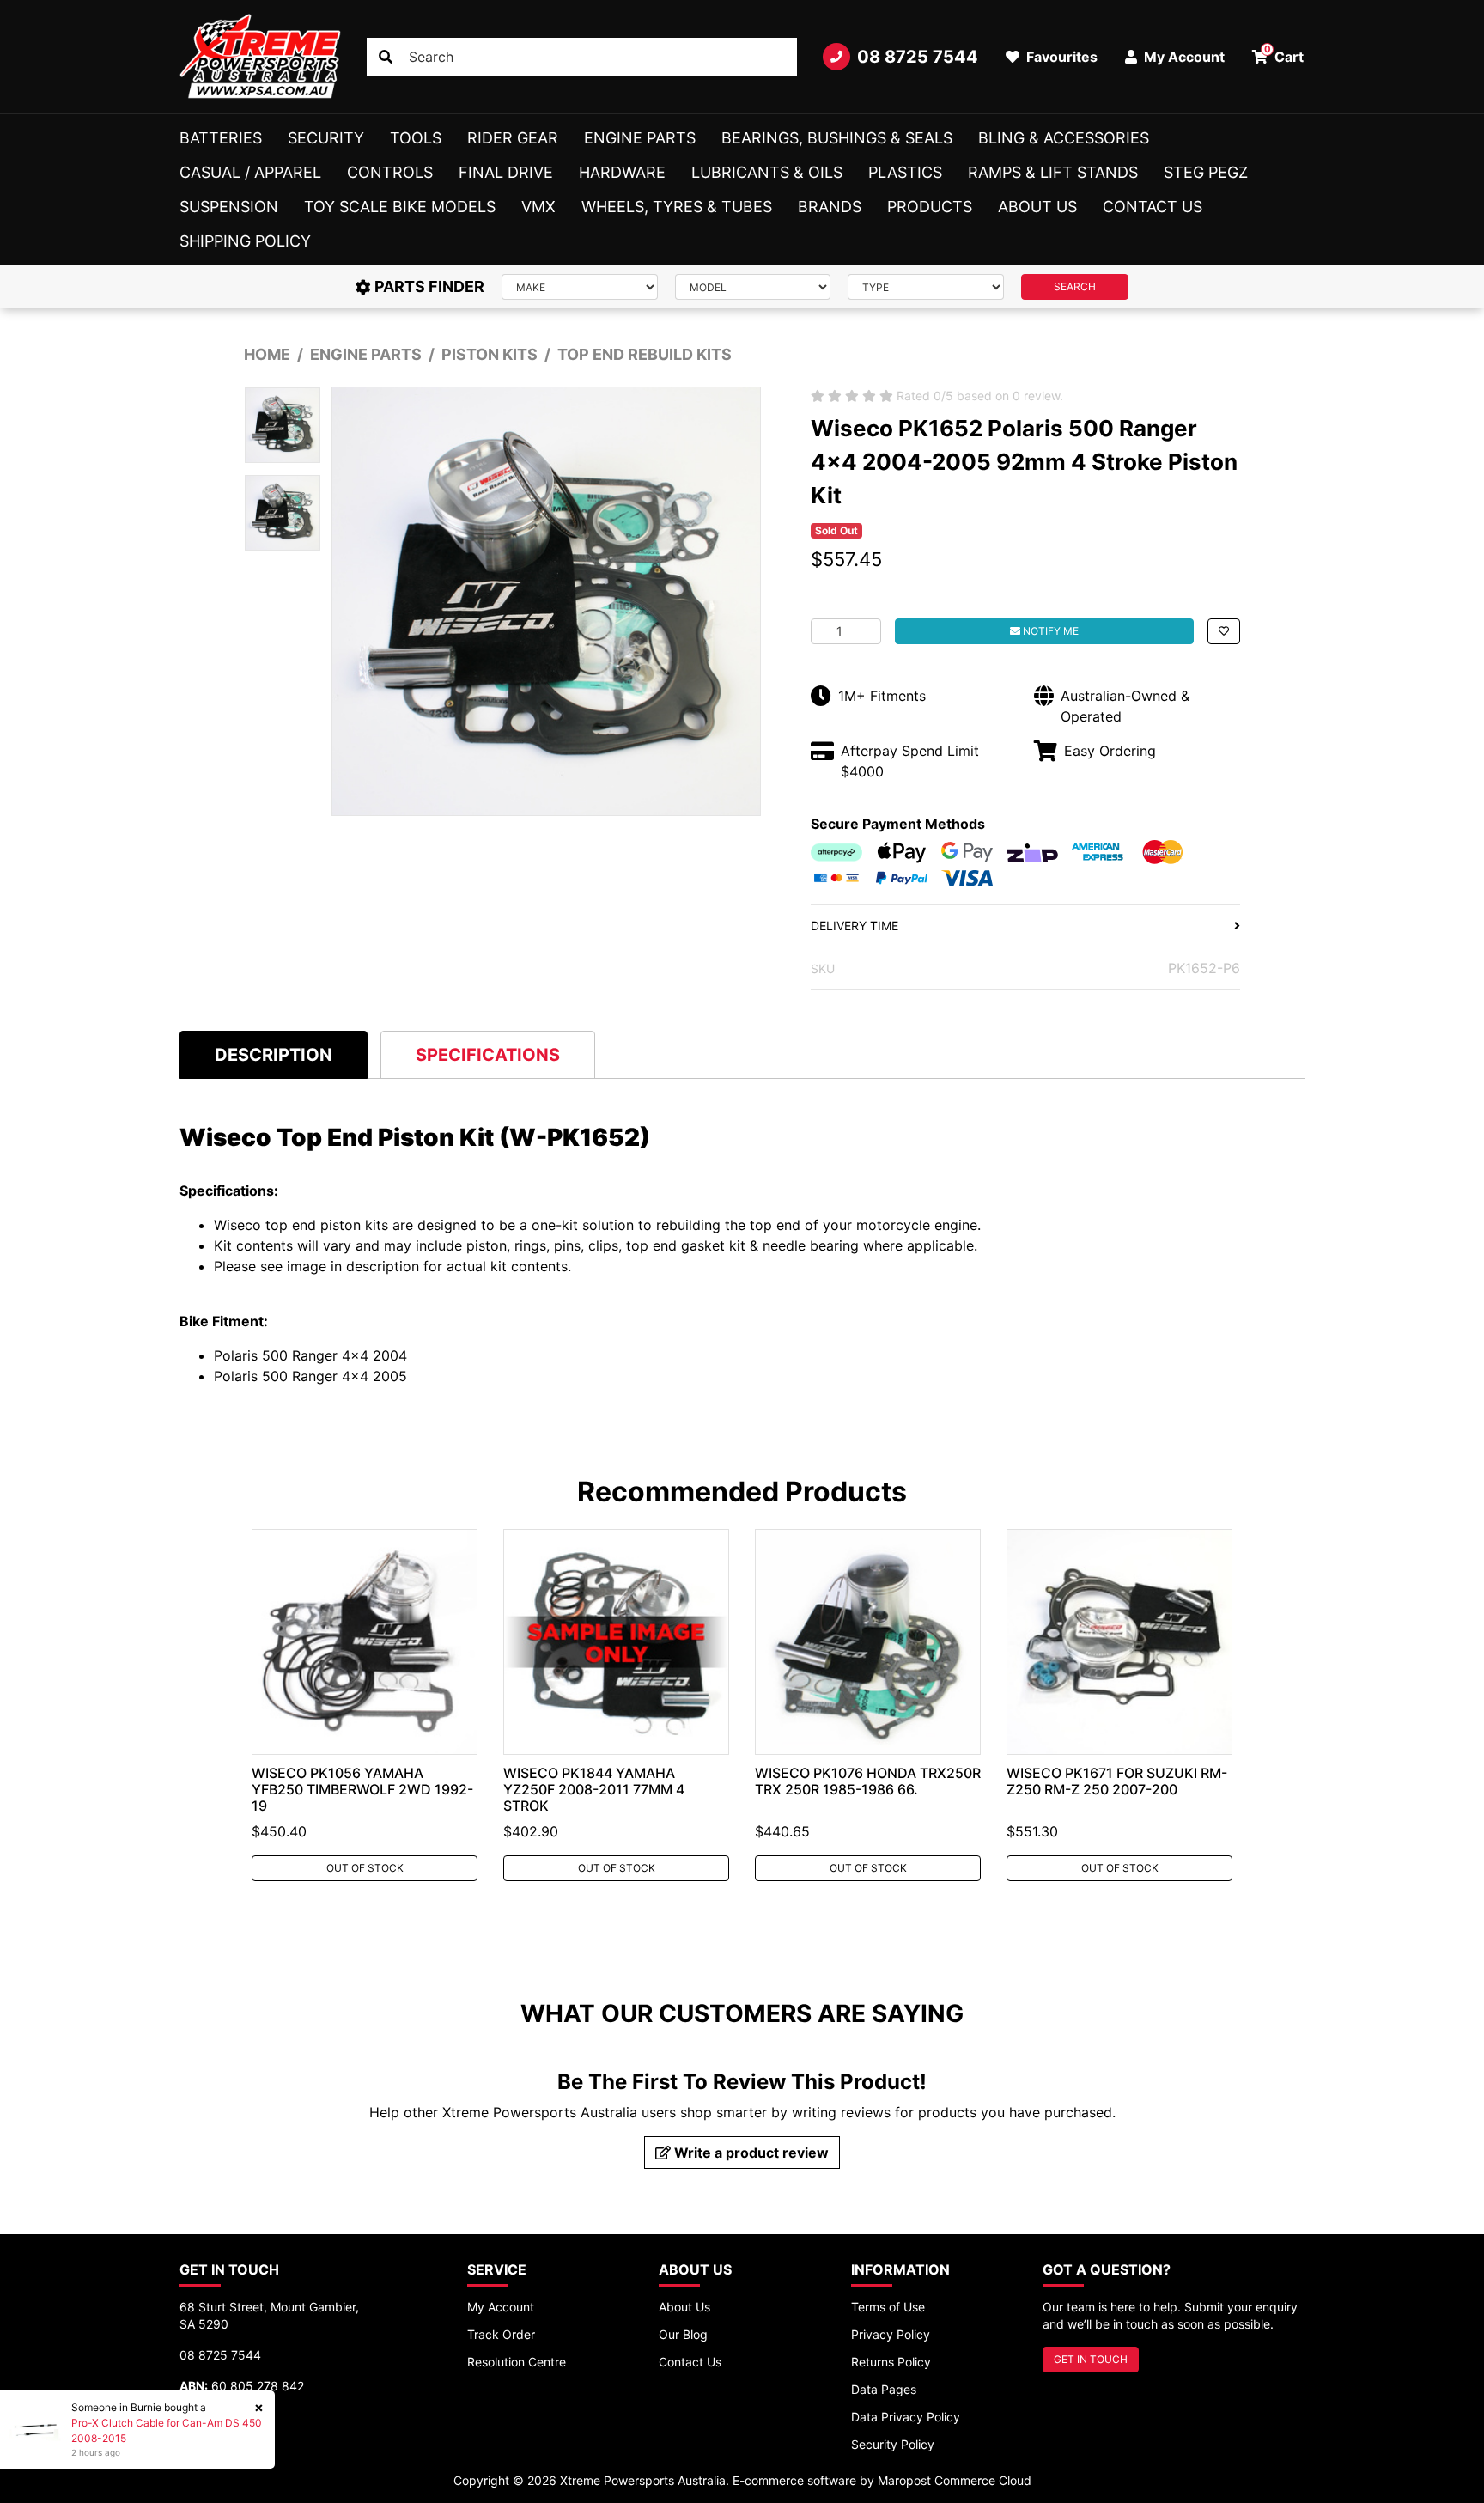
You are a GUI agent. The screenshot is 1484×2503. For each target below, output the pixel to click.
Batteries (221, 138)
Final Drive (506, 172)
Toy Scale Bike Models (400, 207)
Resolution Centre (517, 2362)
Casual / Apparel (250, 172)
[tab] (274, 1054)
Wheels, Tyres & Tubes (677, 207)
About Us (1037, 207)
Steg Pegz (1206, 172)
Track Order (501, 2334)
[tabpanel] (365, 1705)
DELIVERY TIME (855, 926)
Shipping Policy (245, 241)
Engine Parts (640, 138)
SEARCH (1075, 286)
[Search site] (386, 57)
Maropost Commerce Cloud (955, 2480)
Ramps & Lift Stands (1053, 172)
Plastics (905, 172)
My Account (501, 2307)
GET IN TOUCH (1091, 2359)
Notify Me (1049, 631)
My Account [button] (1183, 57)
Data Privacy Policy (906, 2417)
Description (274, 1055)
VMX (538, 207)
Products (930, 207)
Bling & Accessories (1064, 138)
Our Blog (683, 2334)
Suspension (229, 207)
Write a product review (750, 2153)
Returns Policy (891, 2362)
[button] (1224, 631)
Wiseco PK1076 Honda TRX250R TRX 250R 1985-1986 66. (868, 1781)
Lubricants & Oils (767, 172)
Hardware (622, 172)
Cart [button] (1284, 54)
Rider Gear (513, 138)
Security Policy (893, 2444)
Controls (390, 172)
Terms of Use (888, 2307)
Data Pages (884, 2389)
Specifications (488, 1055)
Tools (416, 138)
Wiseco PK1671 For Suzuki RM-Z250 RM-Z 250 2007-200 (1117, 1781)
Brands (830, 207)
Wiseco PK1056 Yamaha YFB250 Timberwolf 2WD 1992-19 (362, 1789)
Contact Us (1153, 207)
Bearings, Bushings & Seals (837, 138)
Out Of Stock (365, 1868)
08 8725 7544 (918, 57)
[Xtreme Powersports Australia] (260, 57)
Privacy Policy (891, 2334)
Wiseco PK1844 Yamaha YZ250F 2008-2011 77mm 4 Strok (594, 1789)
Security (326, 138)
